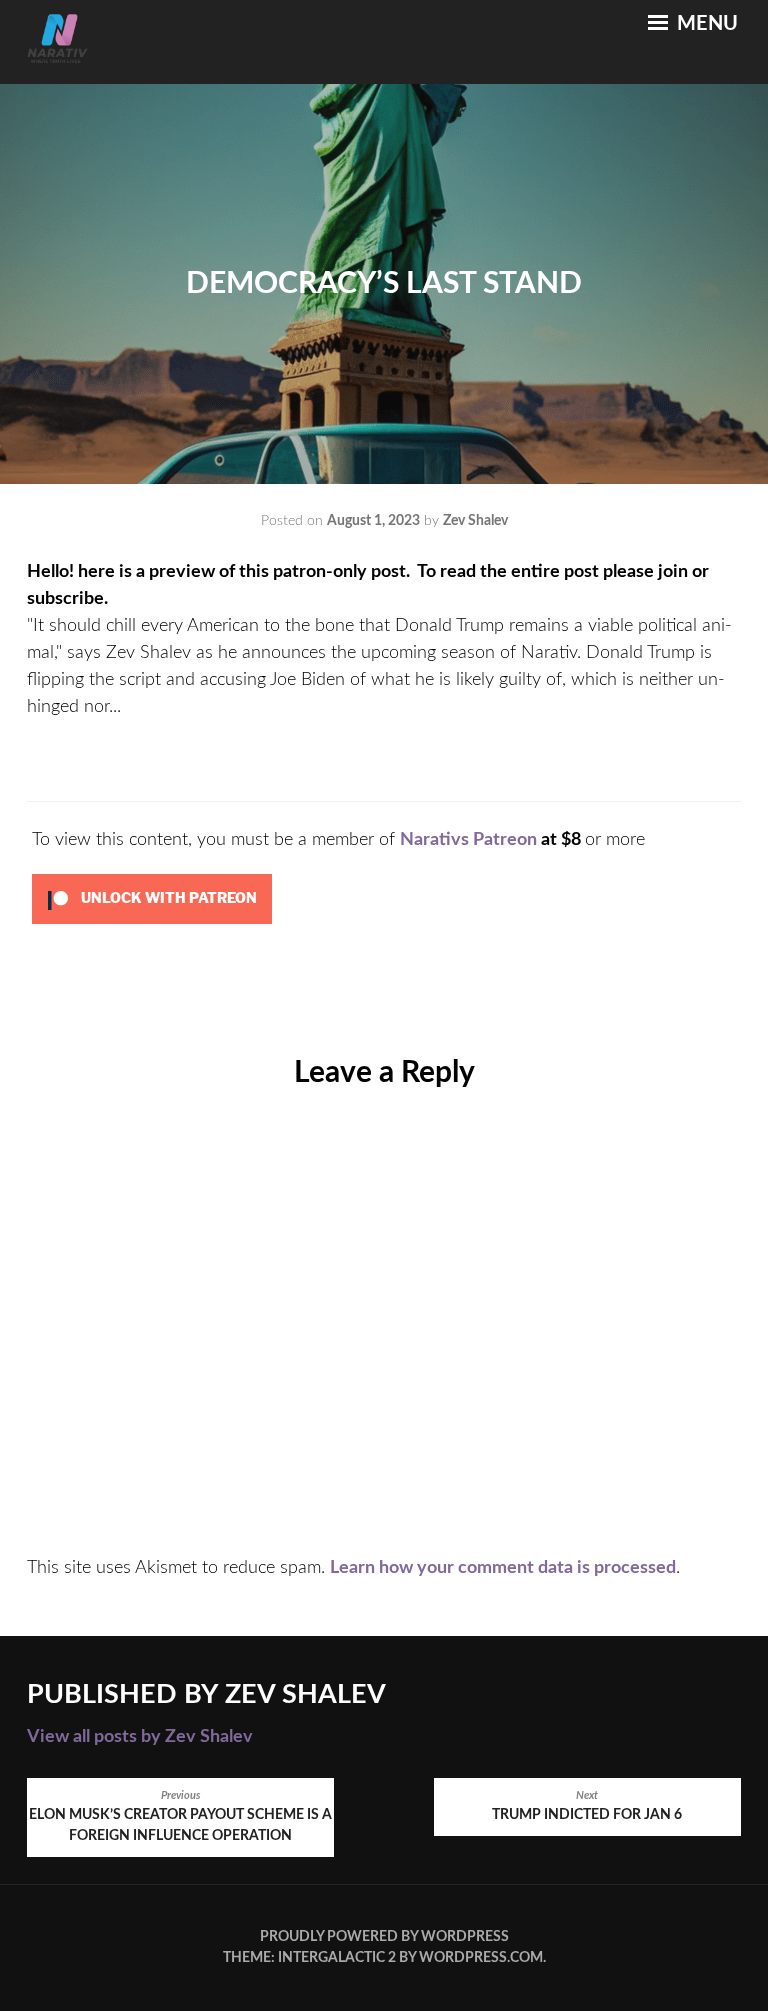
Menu (705, 24)
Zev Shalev (475, 521)
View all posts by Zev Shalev (140, 1737)
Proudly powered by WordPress (384, 1937)
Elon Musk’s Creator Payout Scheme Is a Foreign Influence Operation (180, 1817)
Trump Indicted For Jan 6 (587, 1806)
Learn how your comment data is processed (503, 1568)
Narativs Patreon (468, 840)
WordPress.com (481, 1958)
